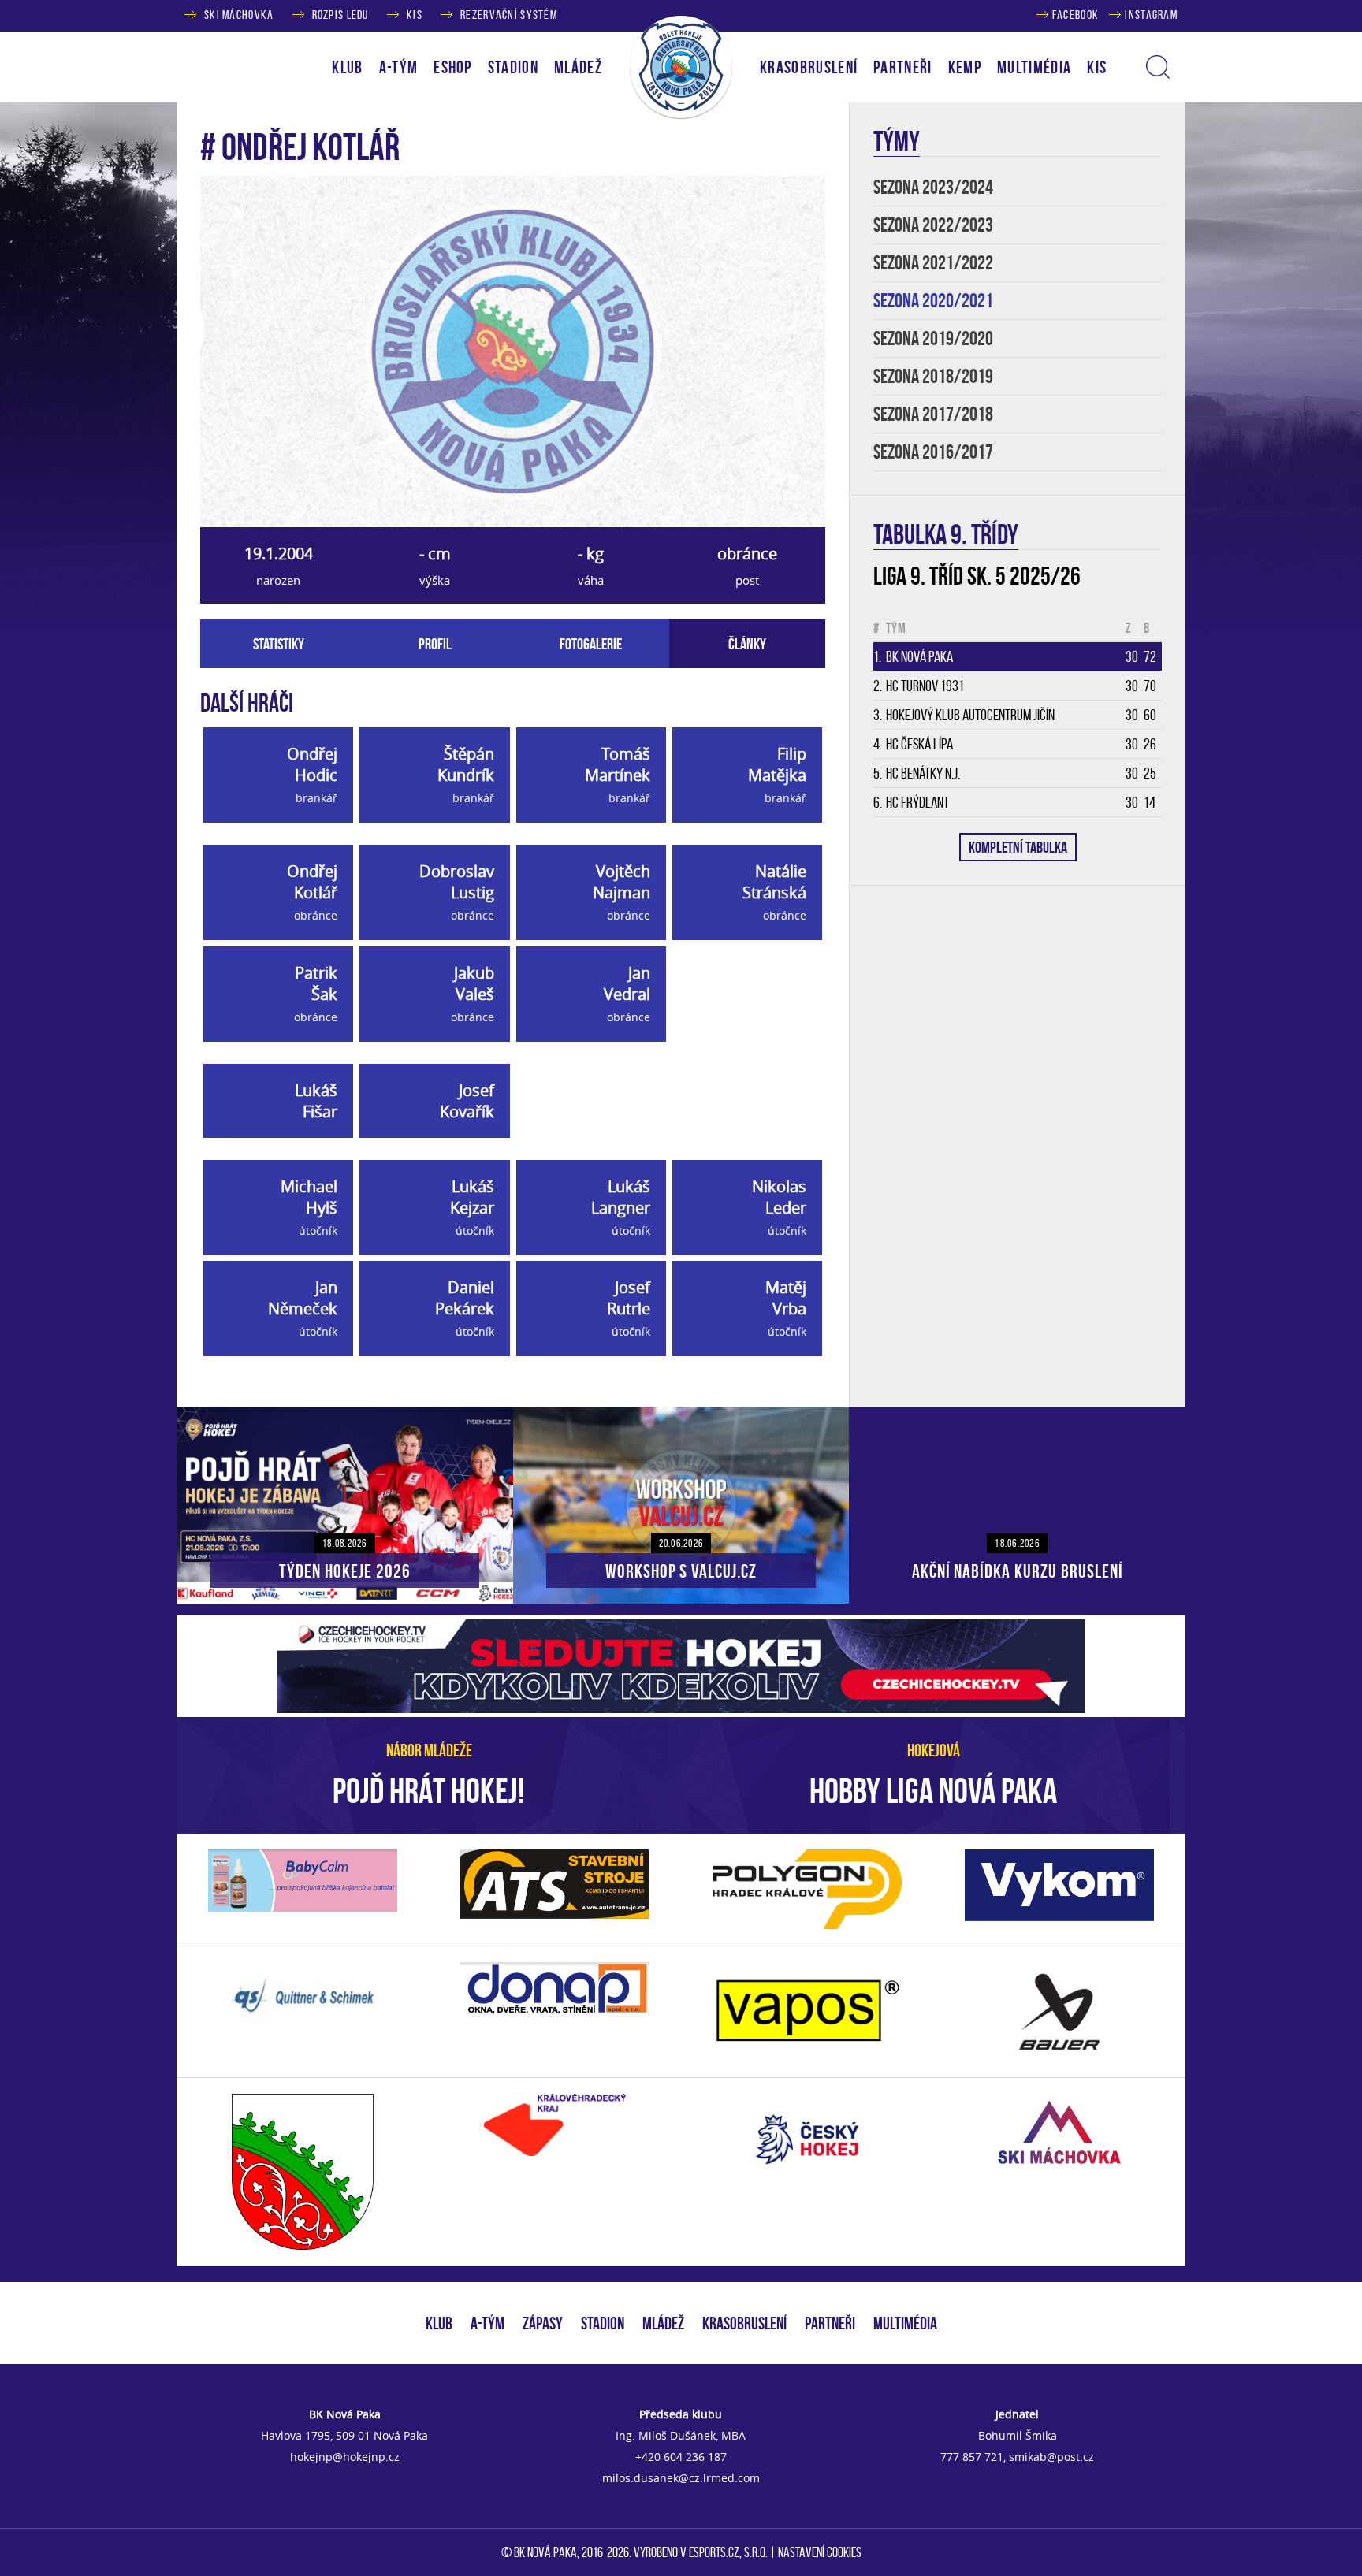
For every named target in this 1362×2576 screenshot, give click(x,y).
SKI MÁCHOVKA (239, 15)
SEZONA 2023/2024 (933, 187)
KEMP (965, 67)
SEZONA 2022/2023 (933, 225)
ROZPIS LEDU (340, 15)
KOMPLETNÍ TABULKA (1018, 847)
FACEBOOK (1075, 15)
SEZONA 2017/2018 (933, 414)
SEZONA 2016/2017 (933, 452)
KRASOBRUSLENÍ (809, 67)
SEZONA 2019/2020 (933, 338)
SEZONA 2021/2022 (933, 263)
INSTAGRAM (1151, 15)
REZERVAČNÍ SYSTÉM (509, 15)
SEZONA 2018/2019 (933, 376)
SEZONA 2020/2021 (933, 301)
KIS (415, 15)
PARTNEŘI (903, 67)
